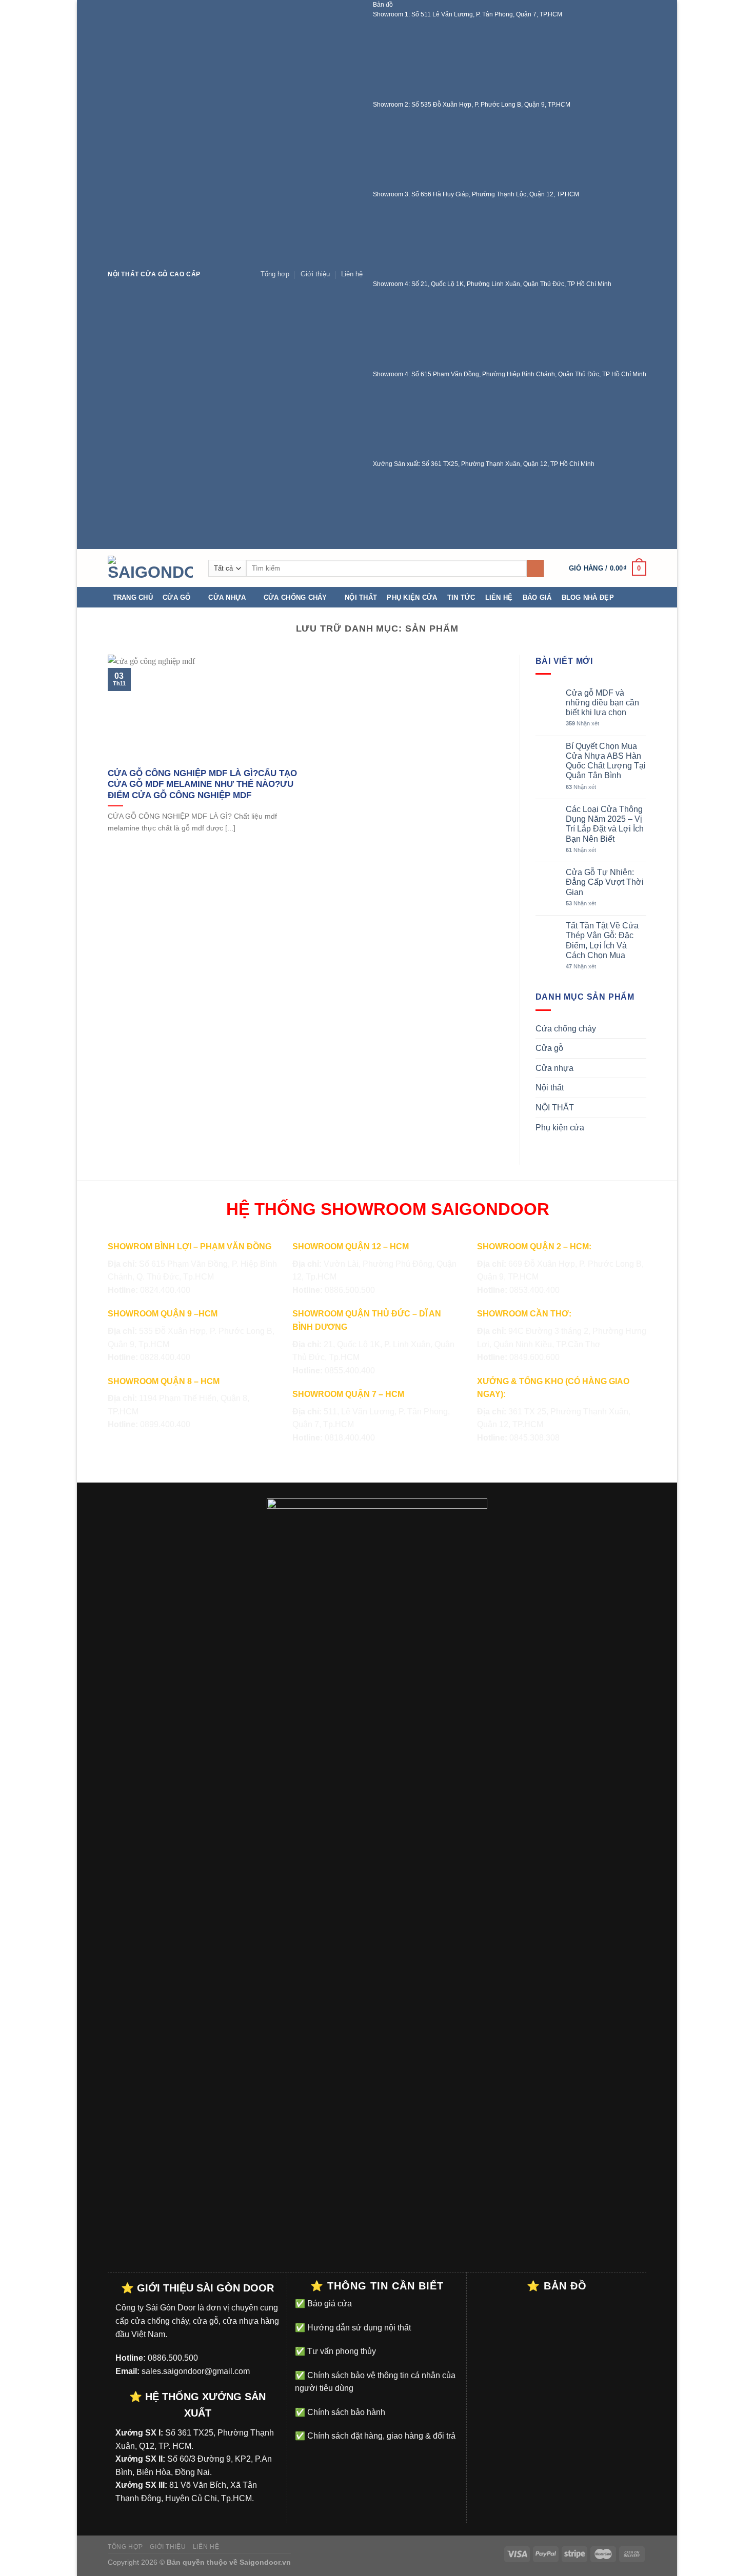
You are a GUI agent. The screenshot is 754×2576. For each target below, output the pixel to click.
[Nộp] (535, 569)
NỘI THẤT (555, 1108)
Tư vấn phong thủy (341, 2351)
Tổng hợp (275, 274)
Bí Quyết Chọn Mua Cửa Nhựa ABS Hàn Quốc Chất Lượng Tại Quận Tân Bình (606, 761)
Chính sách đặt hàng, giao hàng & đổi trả (380, 2436)
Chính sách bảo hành (345, 2412)
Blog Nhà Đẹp (588, 597)
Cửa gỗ (177, 597)
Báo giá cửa (329, 2304)
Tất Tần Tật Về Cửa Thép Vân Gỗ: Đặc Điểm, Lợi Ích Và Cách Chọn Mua (602, 940)
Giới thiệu (315, 274)
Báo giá (537, 597)
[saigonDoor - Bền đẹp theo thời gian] (150, 568)
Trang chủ (133, 597)
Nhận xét (582, 723)
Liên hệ (352, 274)
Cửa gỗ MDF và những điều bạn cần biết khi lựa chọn (602, 703)
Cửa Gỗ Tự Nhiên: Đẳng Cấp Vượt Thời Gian (605, 882)
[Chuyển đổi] (642, 1028)
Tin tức (461, 597)
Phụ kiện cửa (412, 597)
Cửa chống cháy (295, 597)
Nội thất (361, 597)
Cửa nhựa (227, 597)
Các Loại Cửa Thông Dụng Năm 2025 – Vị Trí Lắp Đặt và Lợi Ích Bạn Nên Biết (605, 824)
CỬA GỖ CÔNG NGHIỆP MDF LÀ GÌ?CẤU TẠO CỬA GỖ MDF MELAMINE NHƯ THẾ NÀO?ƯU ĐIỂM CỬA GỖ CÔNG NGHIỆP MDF (202, 784)
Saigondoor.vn (265, 2562)
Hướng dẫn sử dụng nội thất (358, 2328)
